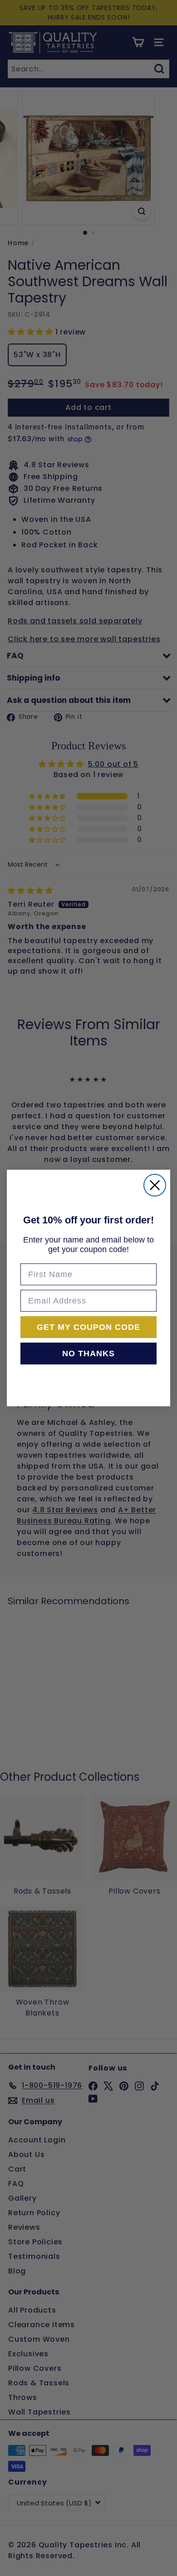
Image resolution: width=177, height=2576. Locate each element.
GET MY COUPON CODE (88, 1327)
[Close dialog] (155, 1185)
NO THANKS (88, 1354)
